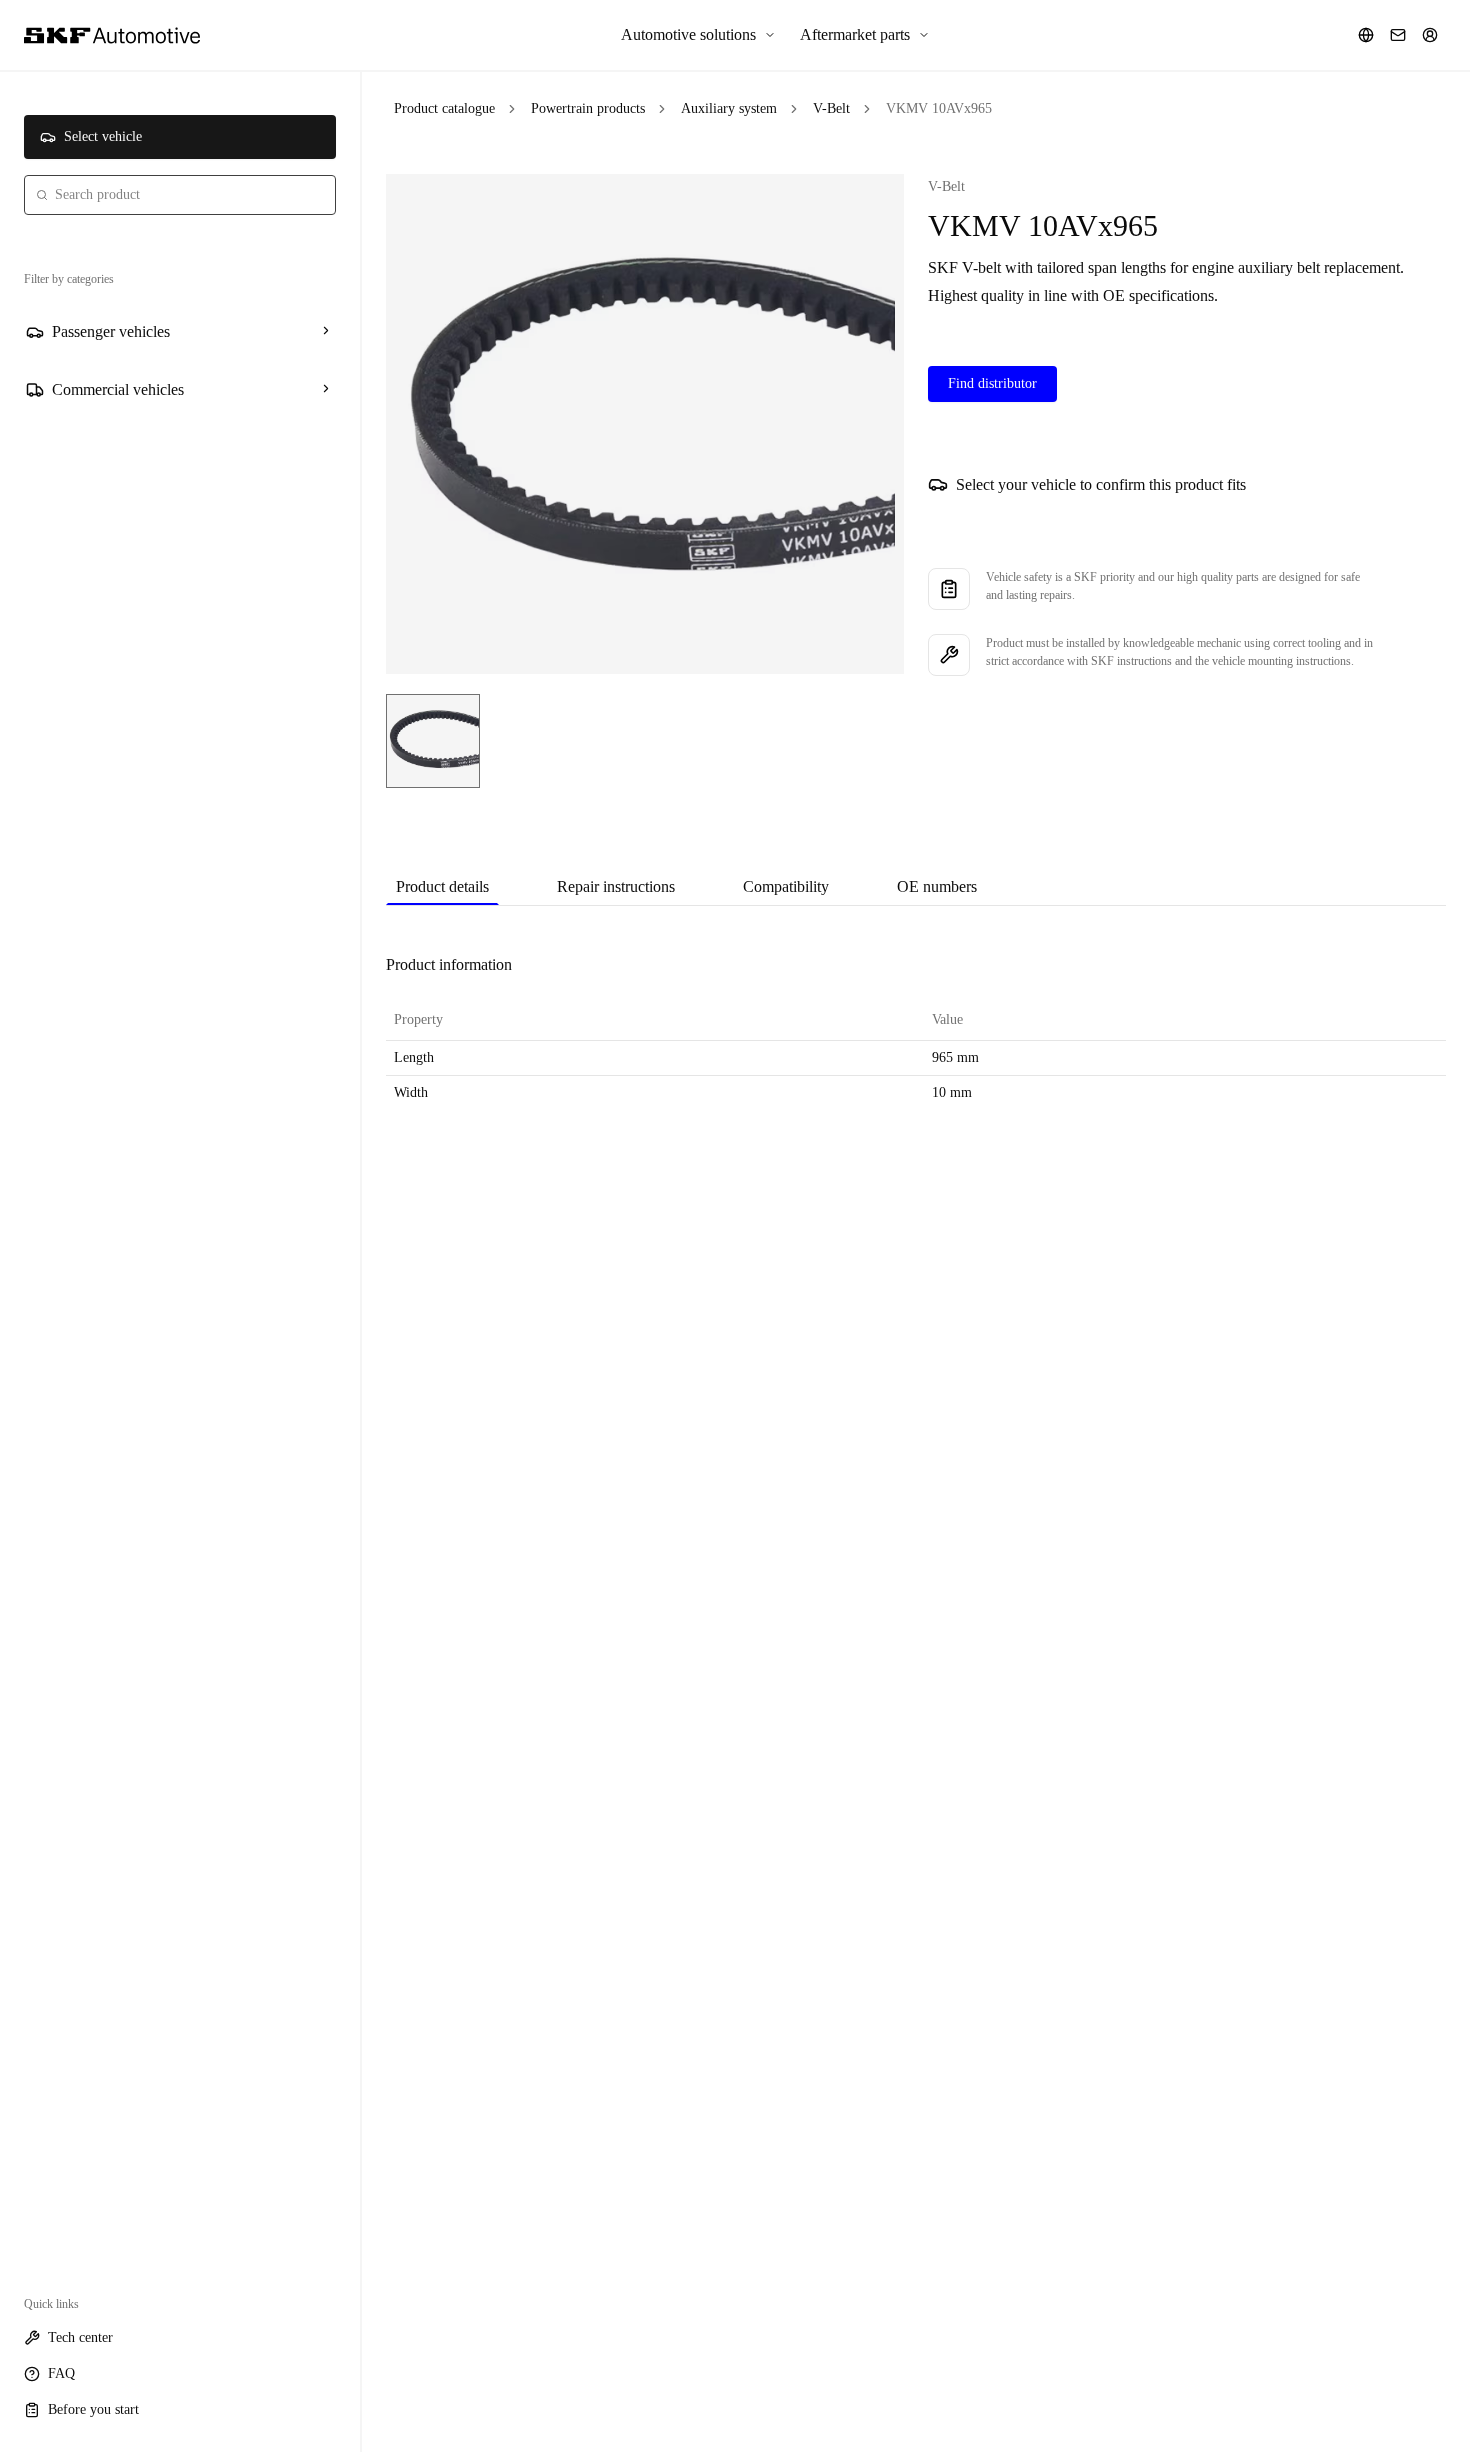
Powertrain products (588, 108)
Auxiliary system (729, 108)
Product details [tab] (442, 886)
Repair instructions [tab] (616, 886)
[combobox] (180, 195)
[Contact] (1398, 35)
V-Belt (831, 108)
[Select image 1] (433, 741)
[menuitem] (698, 35)
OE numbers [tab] (937, 886)
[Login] (1430, 35)
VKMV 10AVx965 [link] (939, 108)
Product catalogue (444, 108)
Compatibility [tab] (786, 886)
